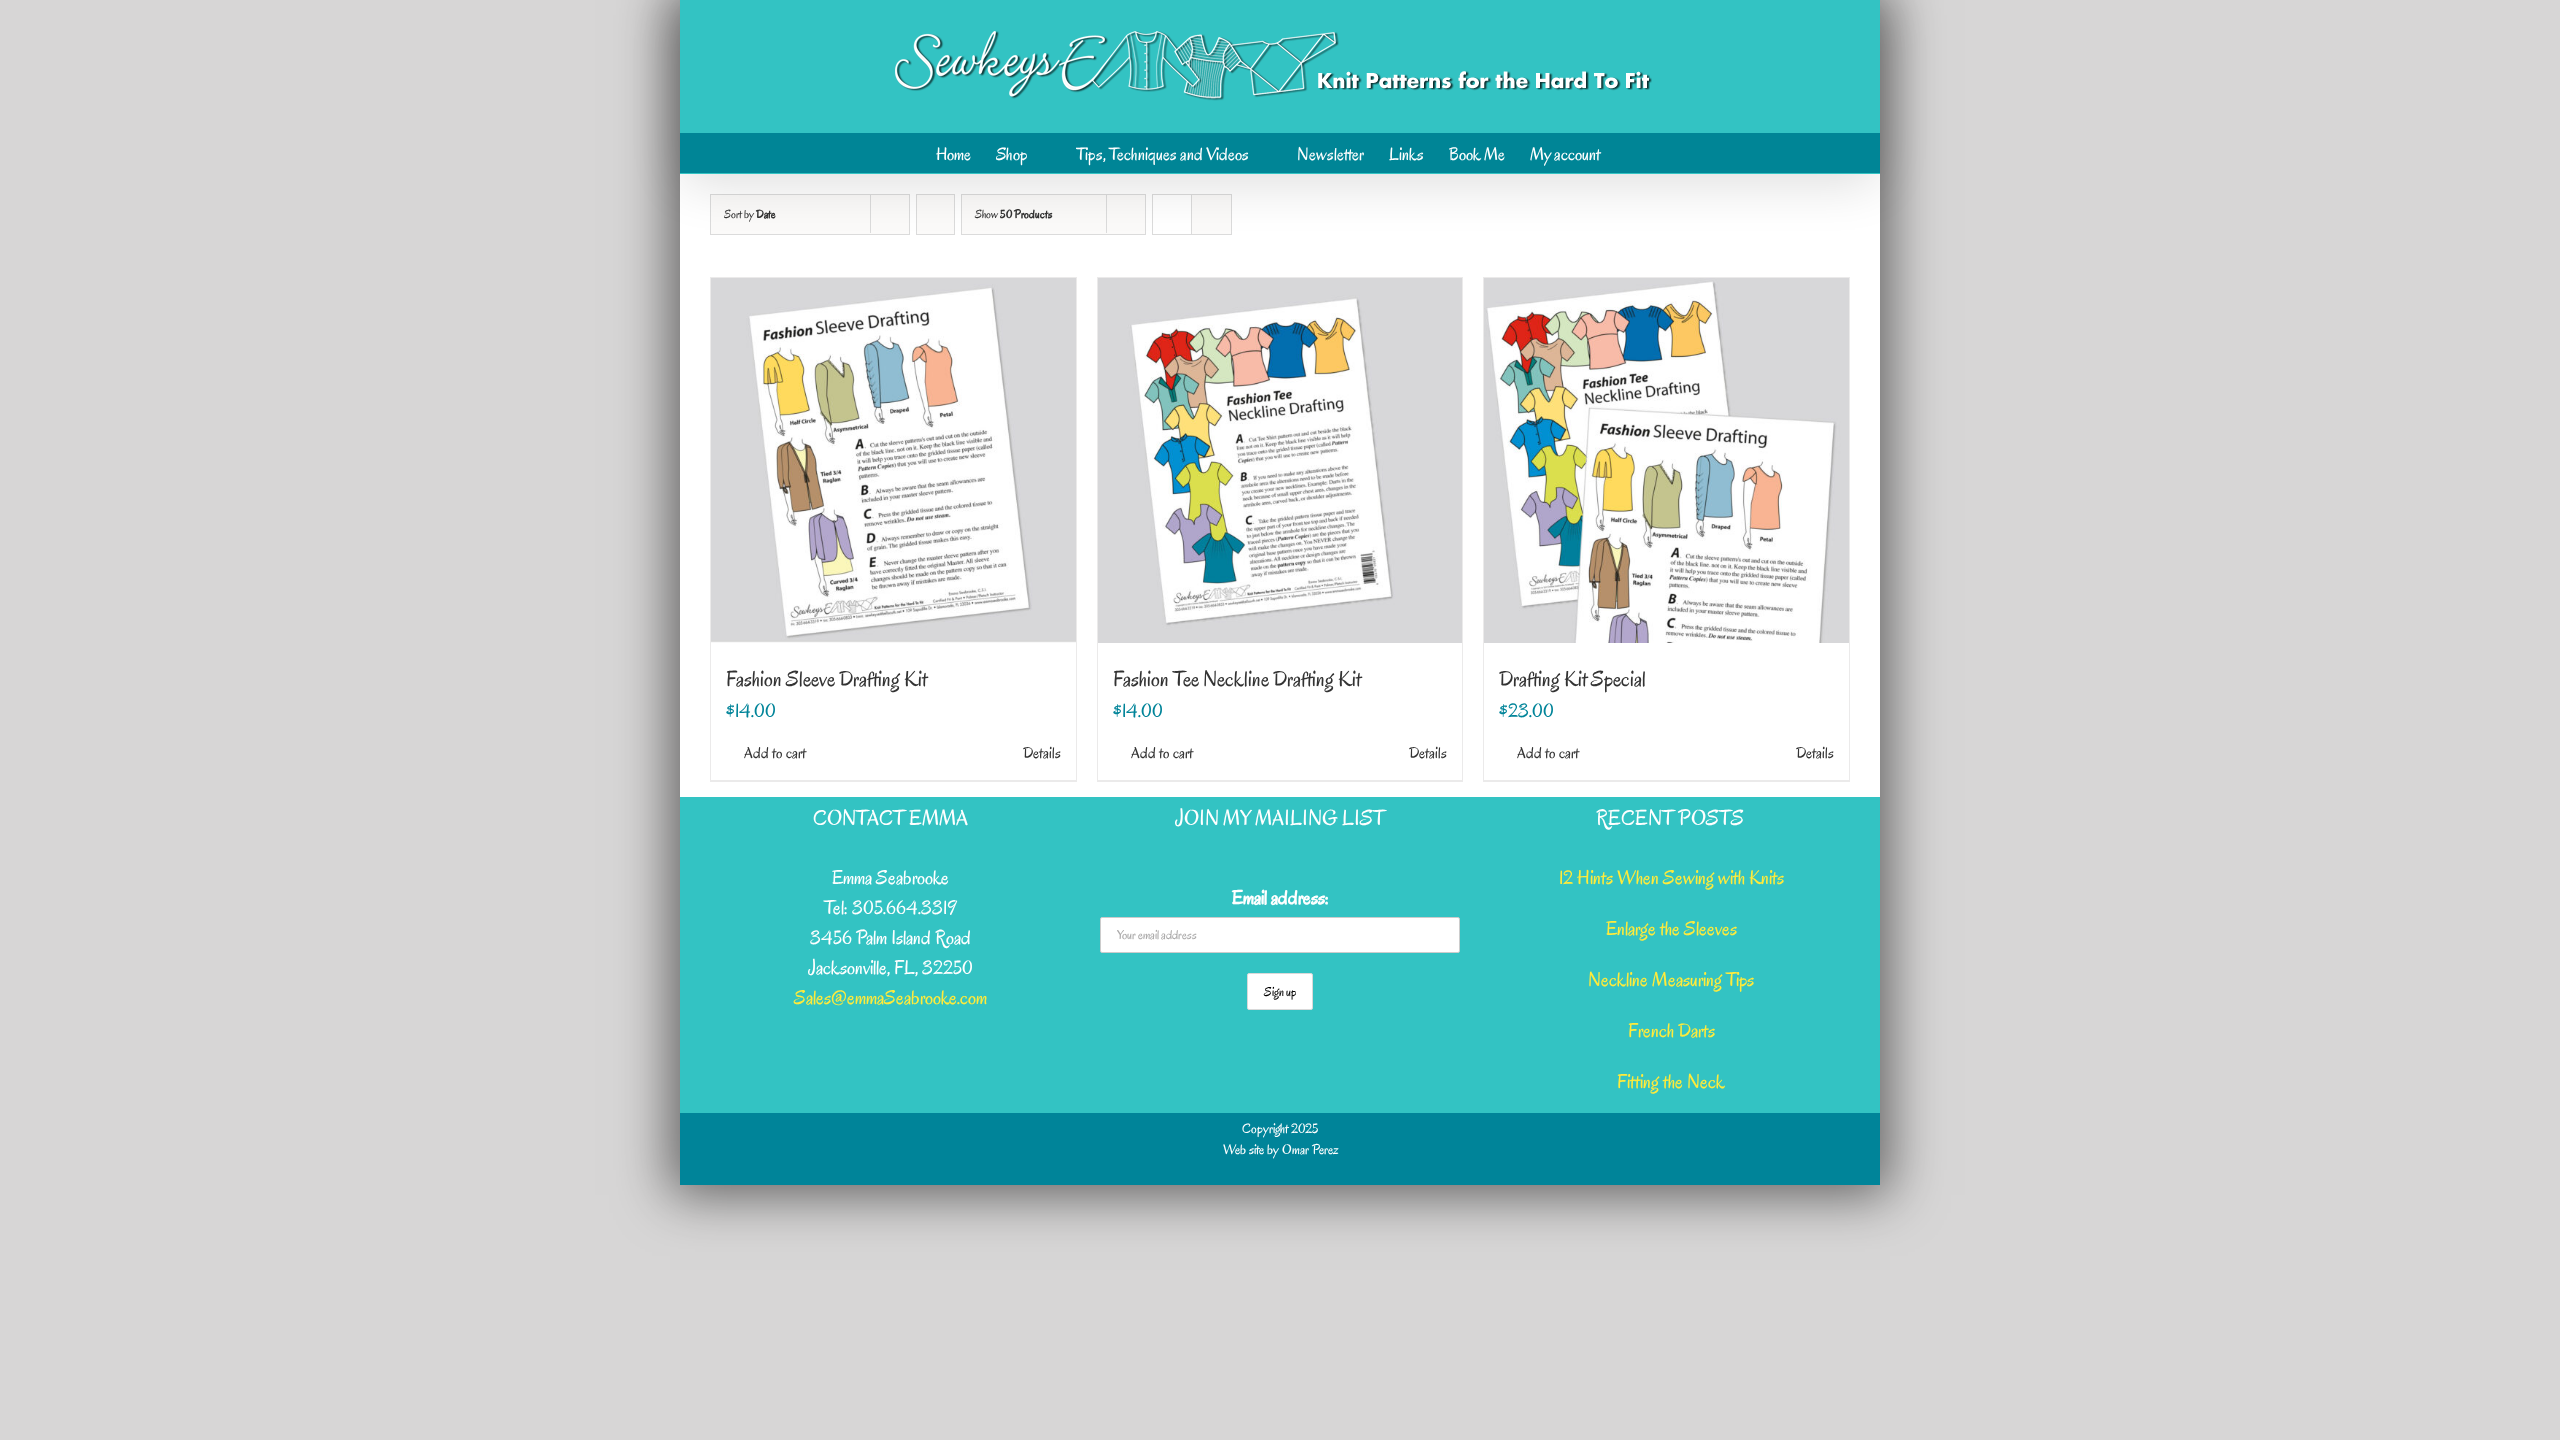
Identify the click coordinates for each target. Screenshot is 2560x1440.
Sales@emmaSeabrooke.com (890, 998)
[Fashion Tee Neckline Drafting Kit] (1280, 460)
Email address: (1280, 898)
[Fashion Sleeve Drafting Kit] (893, 460)
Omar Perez (1310, 1149)
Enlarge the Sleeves (1671, 929)
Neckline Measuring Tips (1671, 980)
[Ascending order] (935, 214)
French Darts (1671, 1031)
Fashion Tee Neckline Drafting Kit (1237, 679)
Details (1042, 753)
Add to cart (775, 753)
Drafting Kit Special (1572, 679)
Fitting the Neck (1671, 1082)
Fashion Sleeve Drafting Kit (826, 679)
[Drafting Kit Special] (1666, 460)
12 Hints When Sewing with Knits (1671, 878)
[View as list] (1211, 214)
